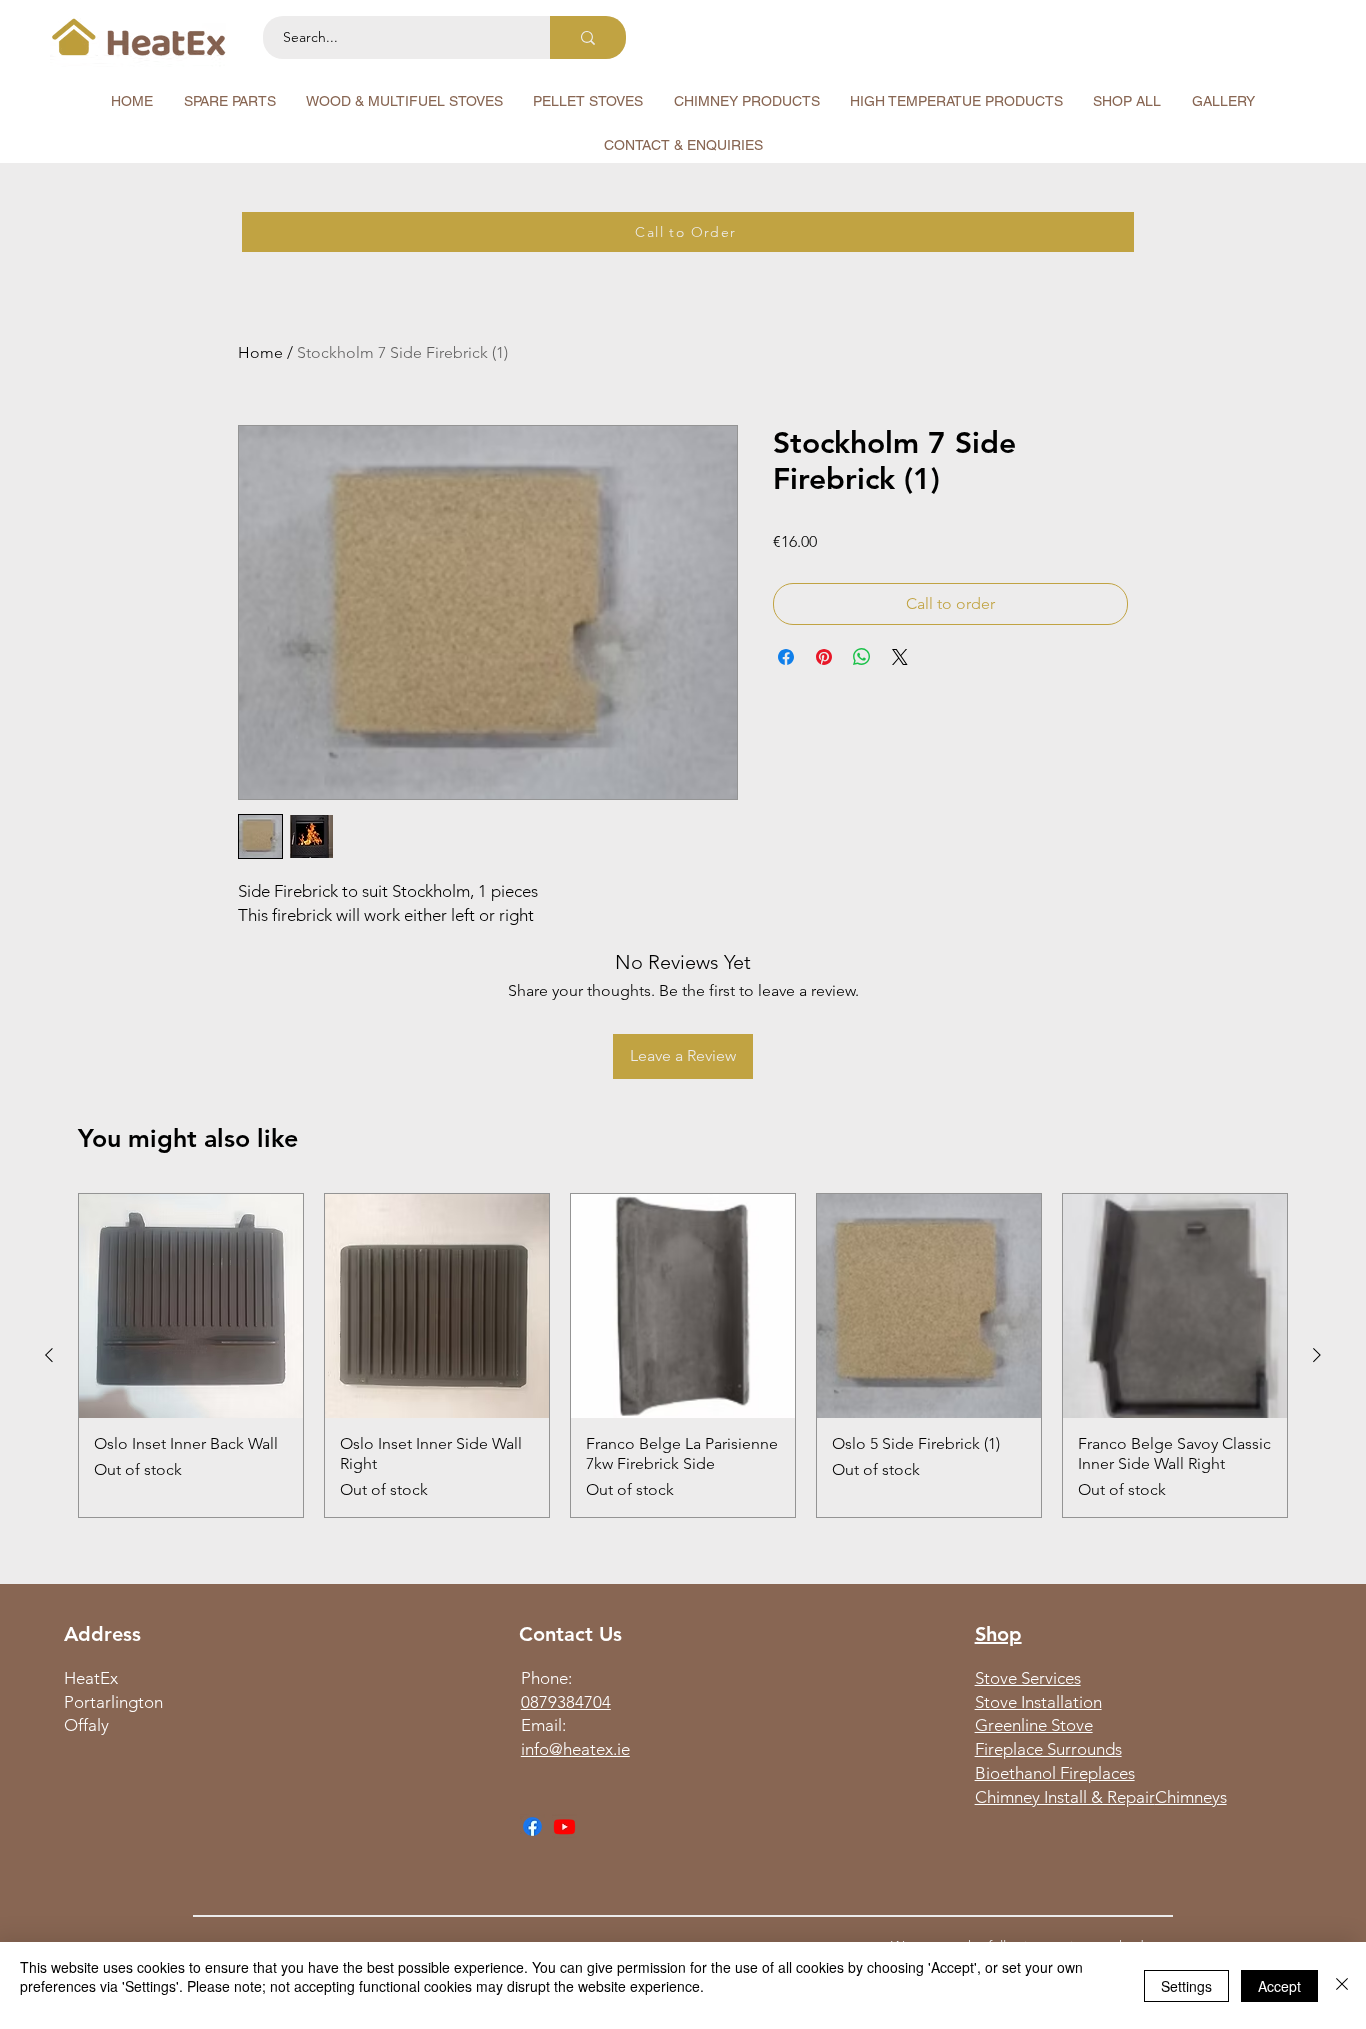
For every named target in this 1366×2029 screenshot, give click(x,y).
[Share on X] (900, 657)
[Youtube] (564, 1826)
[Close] (1342, 1985)
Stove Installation (1038, 1702)
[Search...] (588, 37)
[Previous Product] (49, 1355)
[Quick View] (191, 1306)
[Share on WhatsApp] (862, 657)
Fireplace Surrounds (1048, 1749)
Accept (1279, 1986)
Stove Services (1028, 1678)
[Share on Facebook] (786, 657)
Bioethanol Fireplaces (1055, 1773)
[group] (683, 1355)
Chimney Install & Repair (1065, 1797)
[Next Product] (1317, 1355)
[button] (229, 101)
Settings (1186, 1986)
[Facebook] (532, 1826)
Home (260, 352)
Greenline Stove (1034, 1725)
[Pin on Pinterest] (824, 657)
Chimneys (1191, 1797)
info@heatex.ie (575, 1749)
